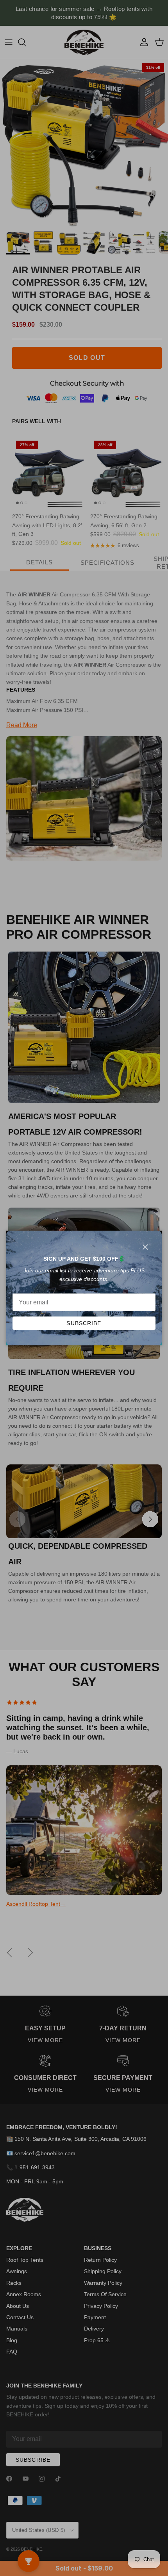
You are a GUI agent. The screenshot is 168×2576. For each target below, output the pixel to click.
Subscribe (84, 1323)
